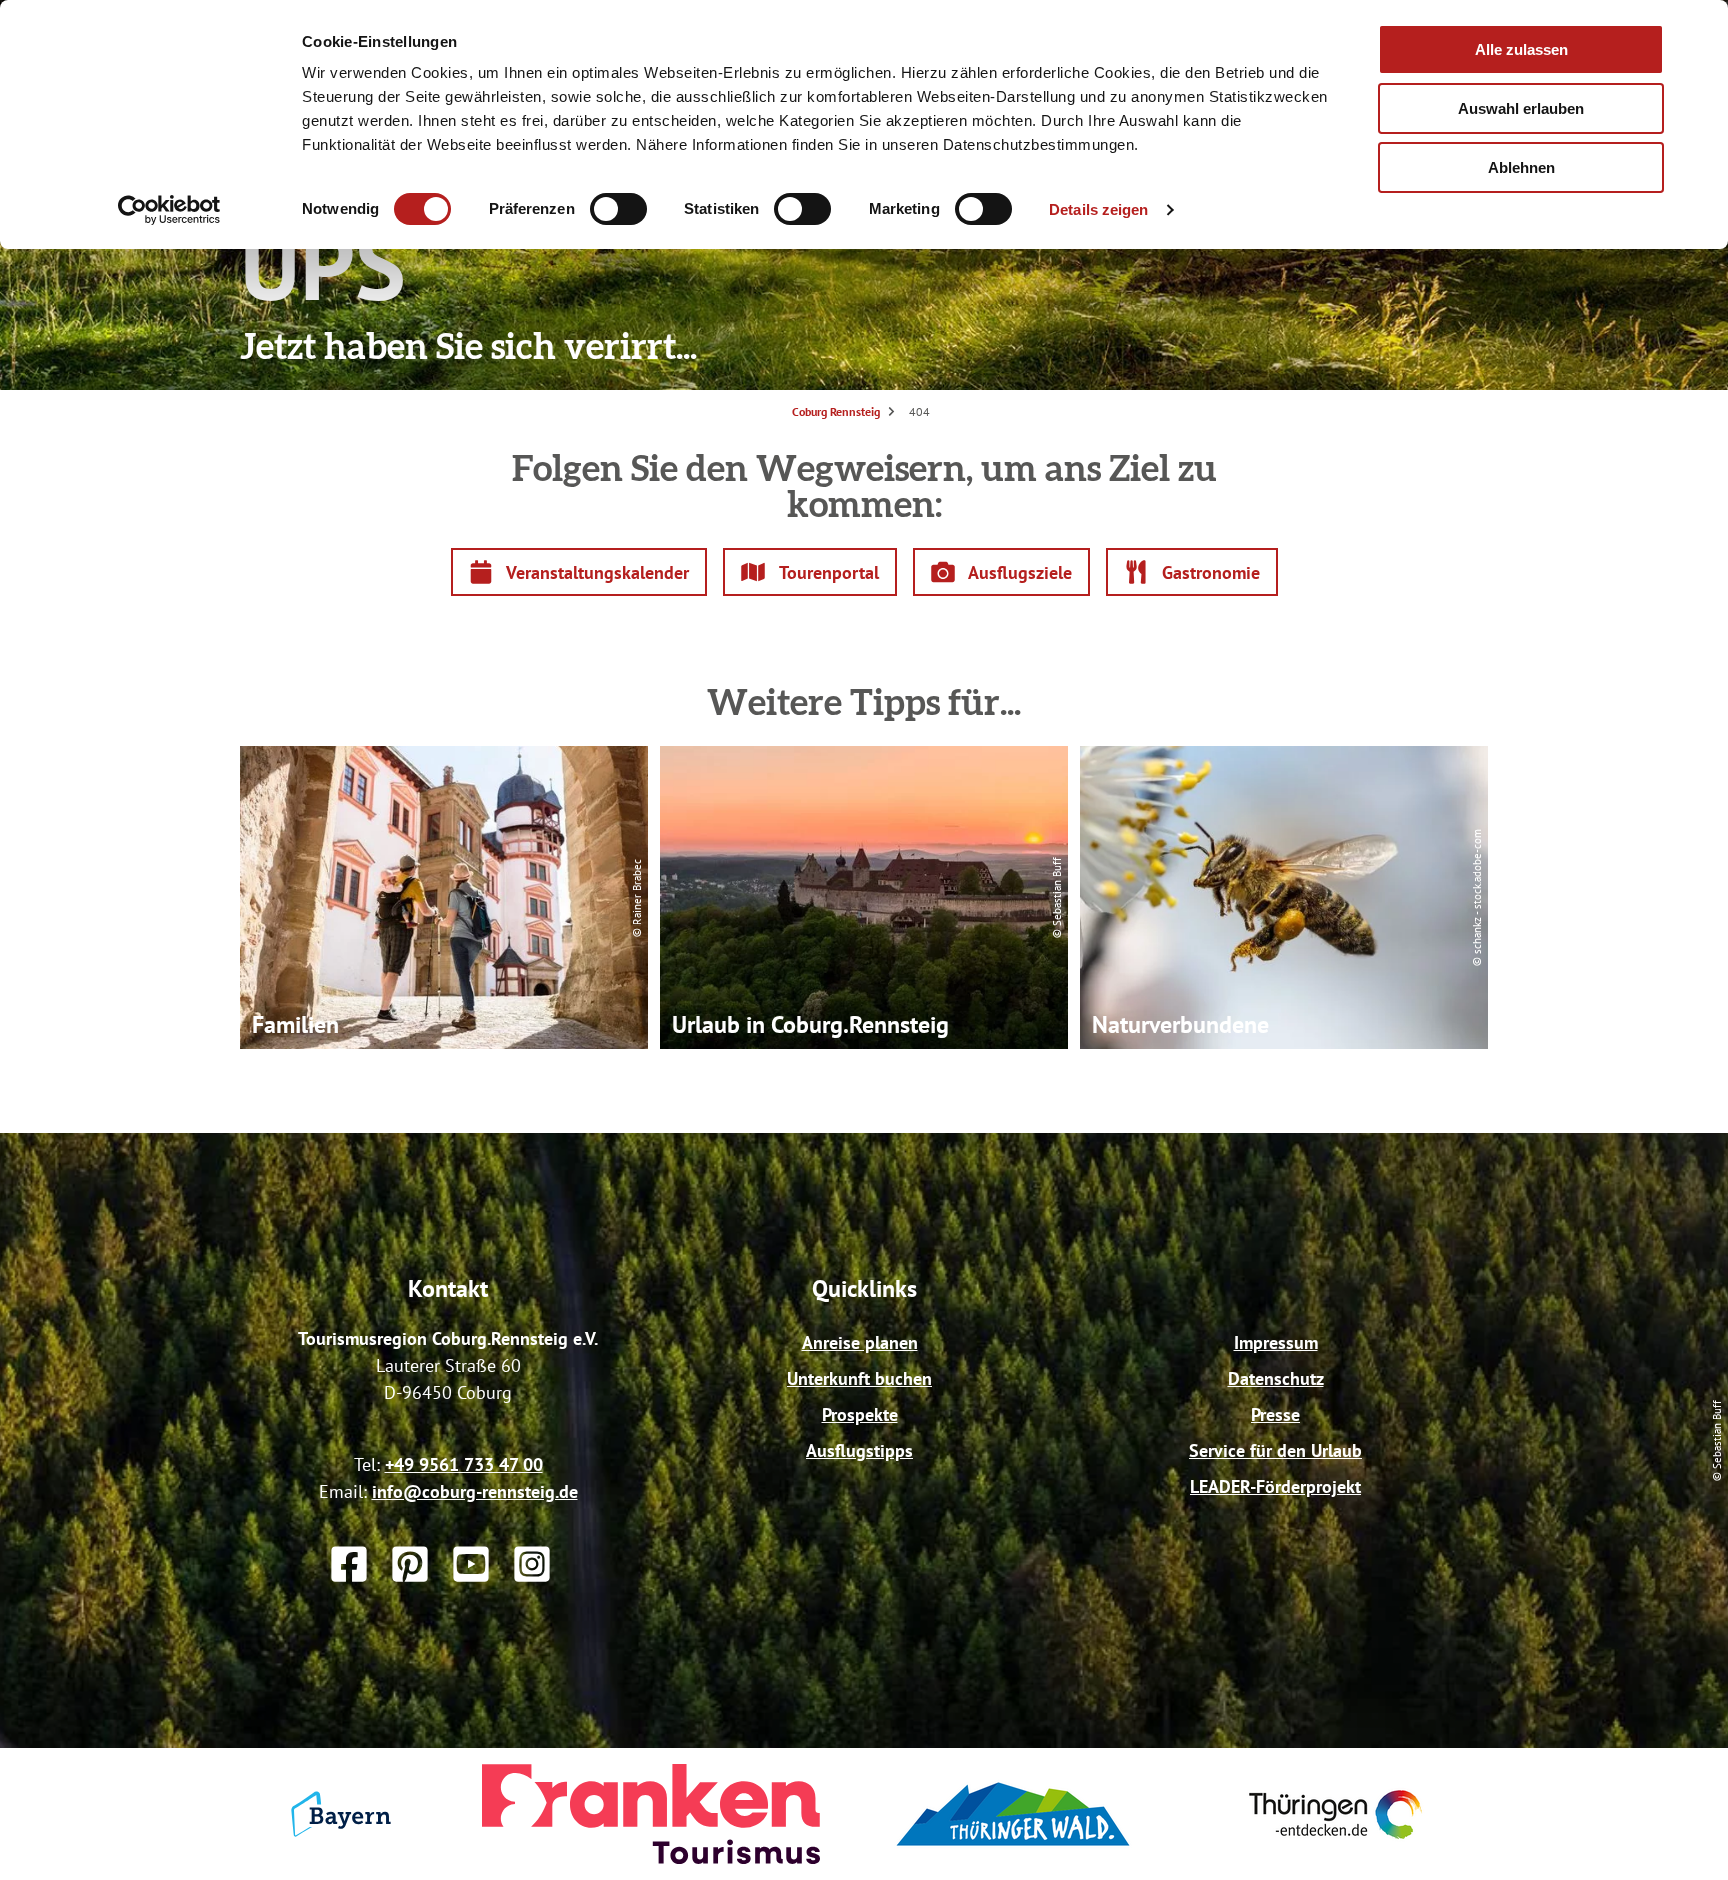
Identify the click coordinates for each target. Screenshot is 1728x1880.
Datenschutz (1276, 1378)
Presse (1275, 1414)
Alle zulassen (1521, 49)
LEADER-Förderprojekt (1275, 1486)
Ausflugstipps (859, 1450)
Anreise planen (860, 1342)
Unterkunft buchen (859, 1378)
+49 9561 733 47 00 (464, 1464)
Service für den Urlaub (1275, 1450)
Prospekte (860, 1414)
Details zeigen (1098, 209)
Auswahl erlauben (1521, 108)
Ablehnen (1521, 167)
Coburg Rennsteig (836, 411)
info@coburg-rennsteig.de (475, 1491)
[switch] (618, 209)
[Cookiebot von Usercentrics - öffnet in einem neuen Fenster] (169, 210)
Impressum (1276, 1342)
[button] (579, 572)
